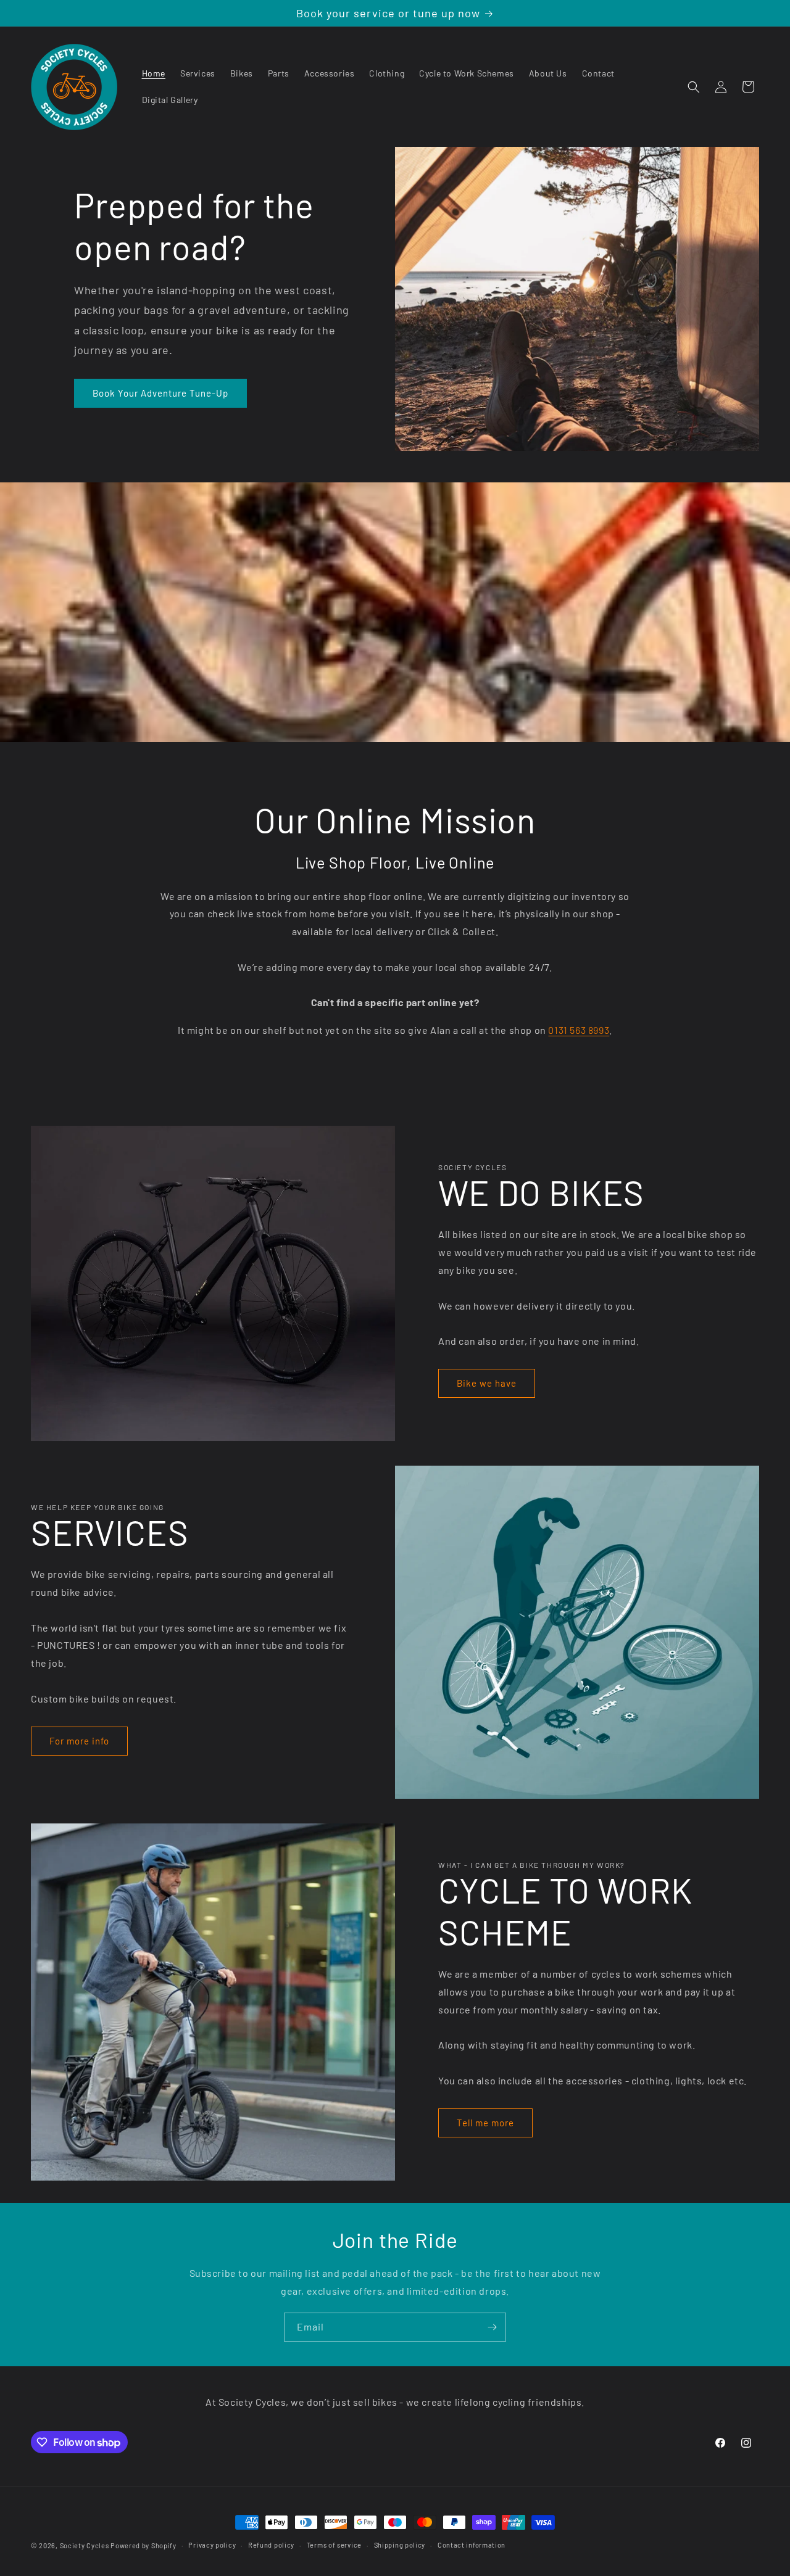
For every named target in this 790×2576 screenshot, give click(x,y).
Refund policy (271, 2545)
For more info (79, 1741)
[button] (694, 87)
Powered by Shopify (143, 2545)
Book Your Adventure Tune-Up (160, 393)
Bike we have (487, 1383)
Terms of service (334, 2545)
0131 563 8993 (579, 1030)
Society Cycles (85, 2545)
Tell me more (485, 2123)
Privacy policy (212, 2545)
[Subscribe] (492, 2327)
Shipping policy (400, 2545)
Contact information (472, 2545)
